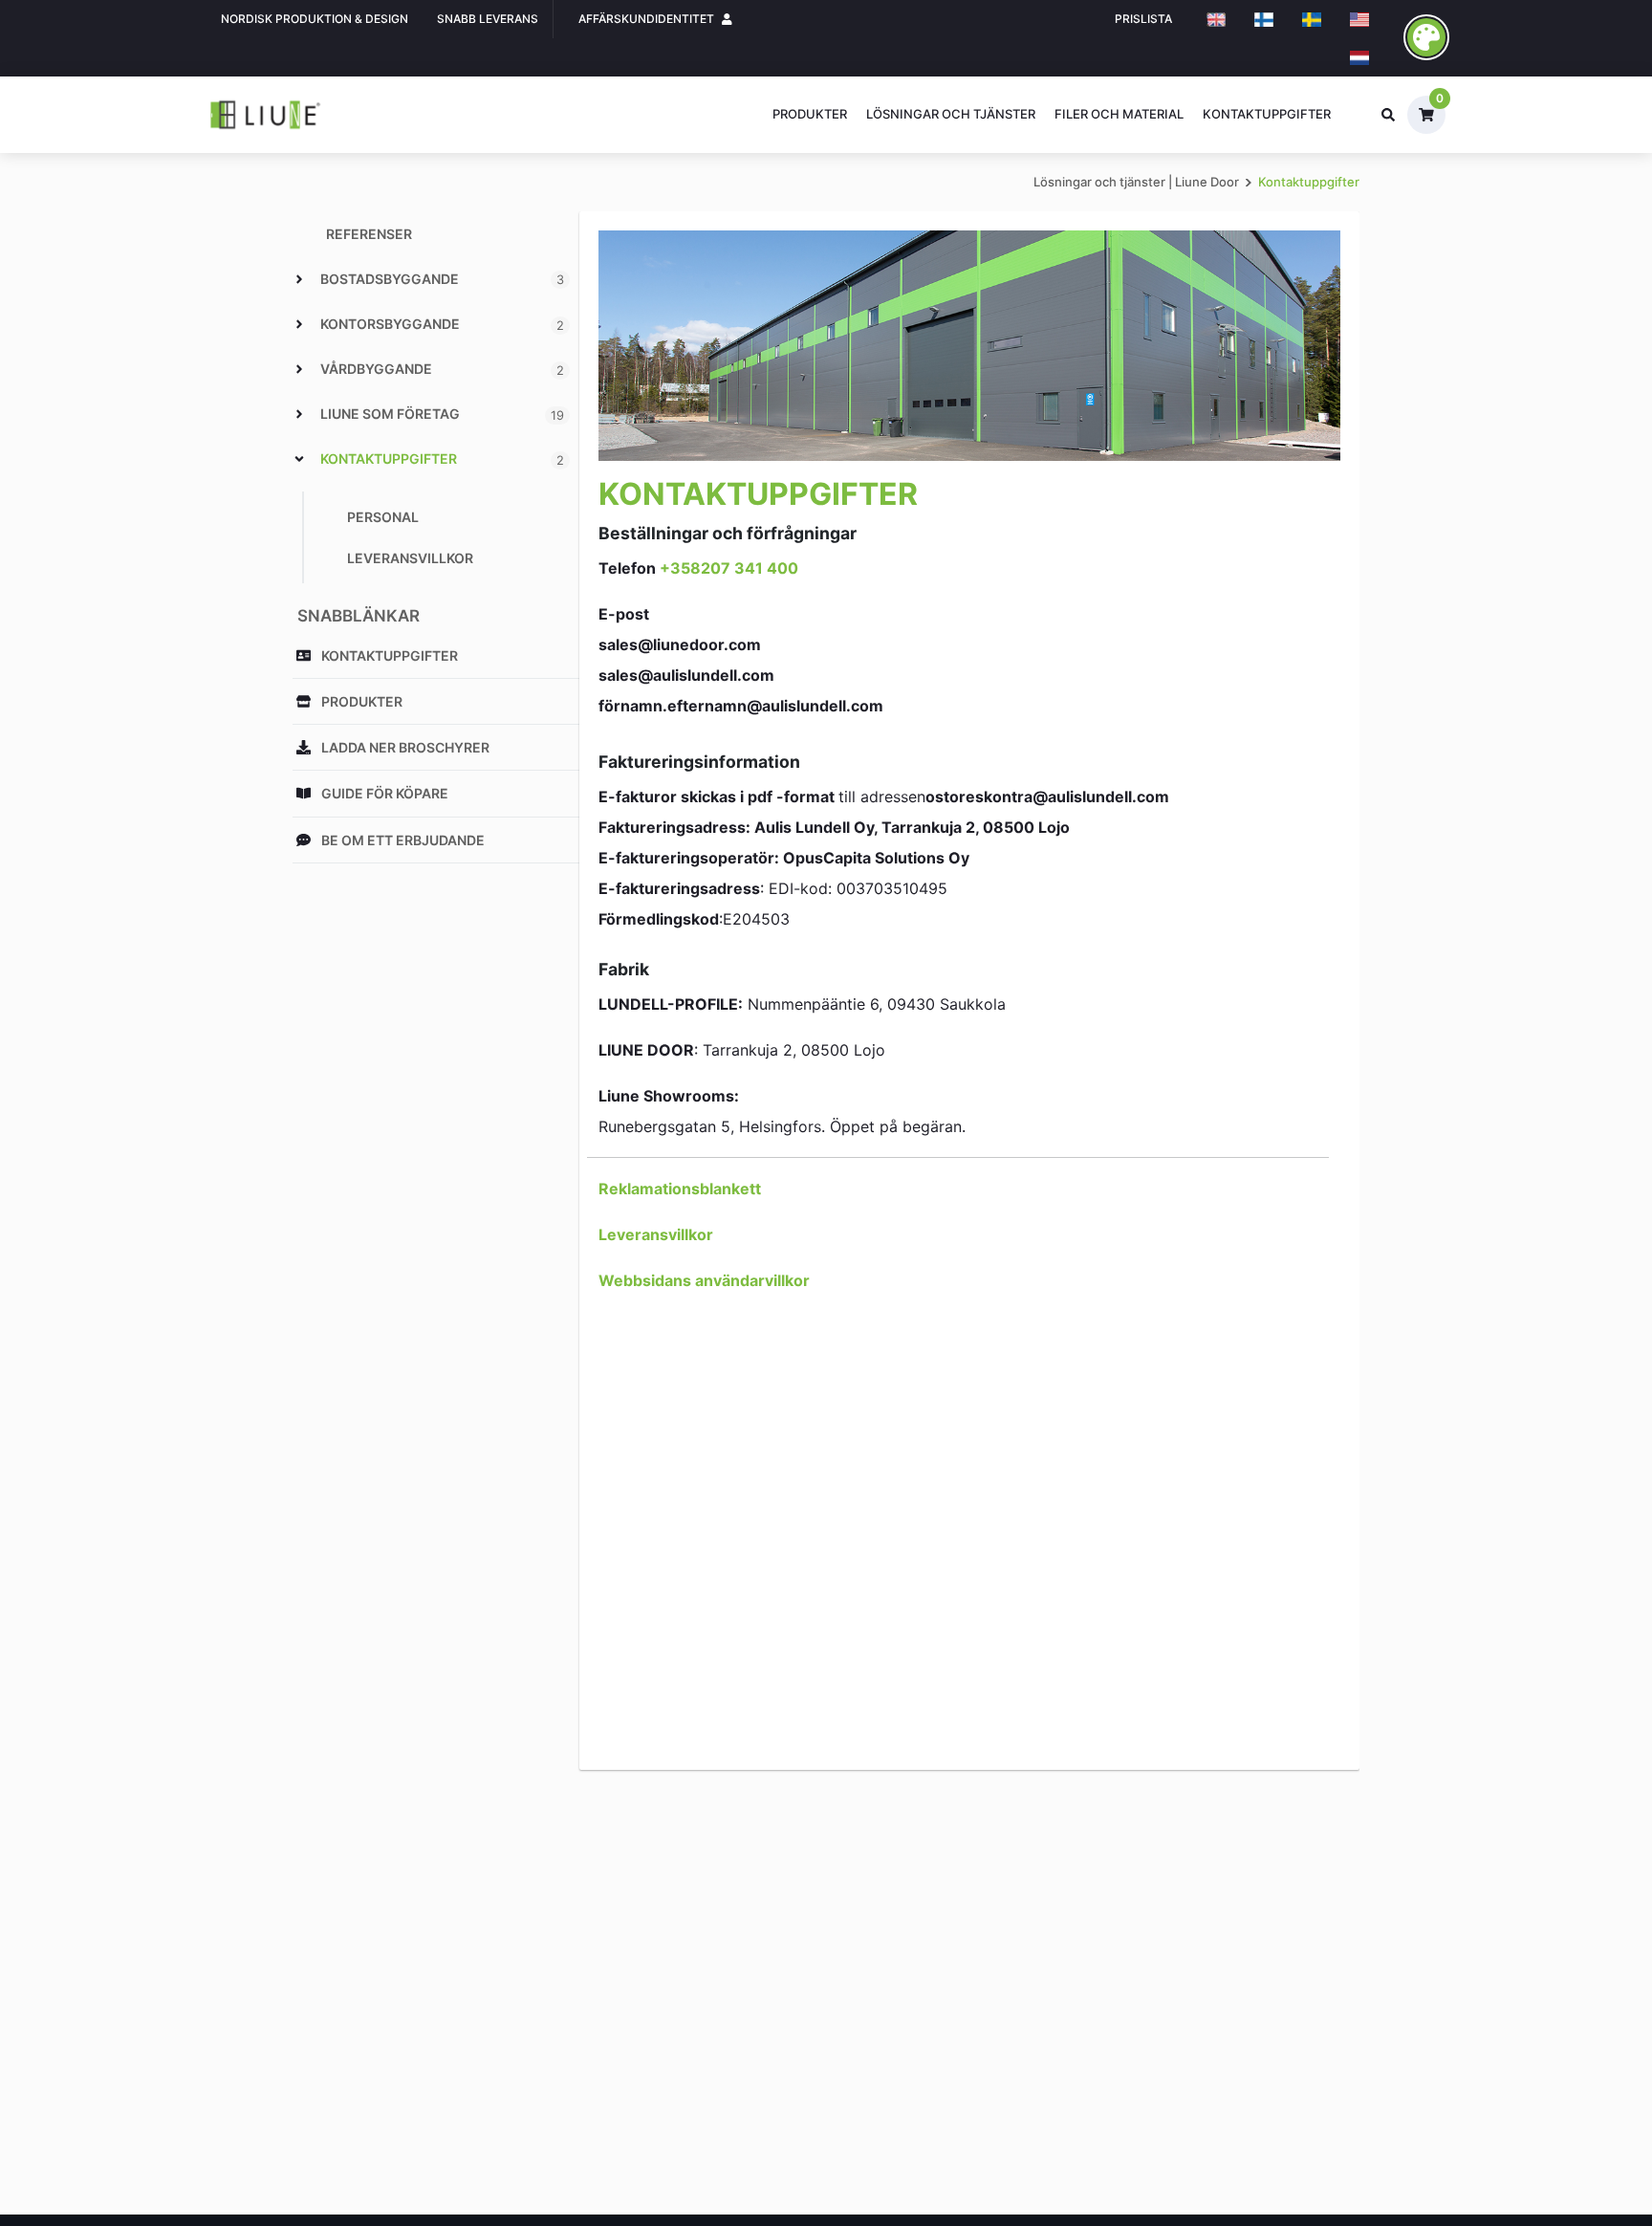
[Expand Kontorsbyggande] (299, 324)
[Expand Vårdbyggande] (299, 369)
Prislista (1143, 19)
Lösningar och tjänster (951, 114)
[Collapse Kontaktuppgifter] (299, 459)
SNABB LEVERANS (488, 19)
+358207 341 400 (729, 568)
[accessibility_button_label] (1426, 37)
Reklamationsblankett (680, 1189)
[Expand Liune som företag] (299, 414)
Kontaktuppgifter (1267, 114)
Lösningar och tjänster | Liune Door (1136, 182)
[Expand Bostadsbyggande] (299, 279)
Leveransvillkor (656, 1234)
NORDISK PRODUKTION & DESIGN (315, 19)
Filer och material (1119, 114)
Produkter (810, 114)
